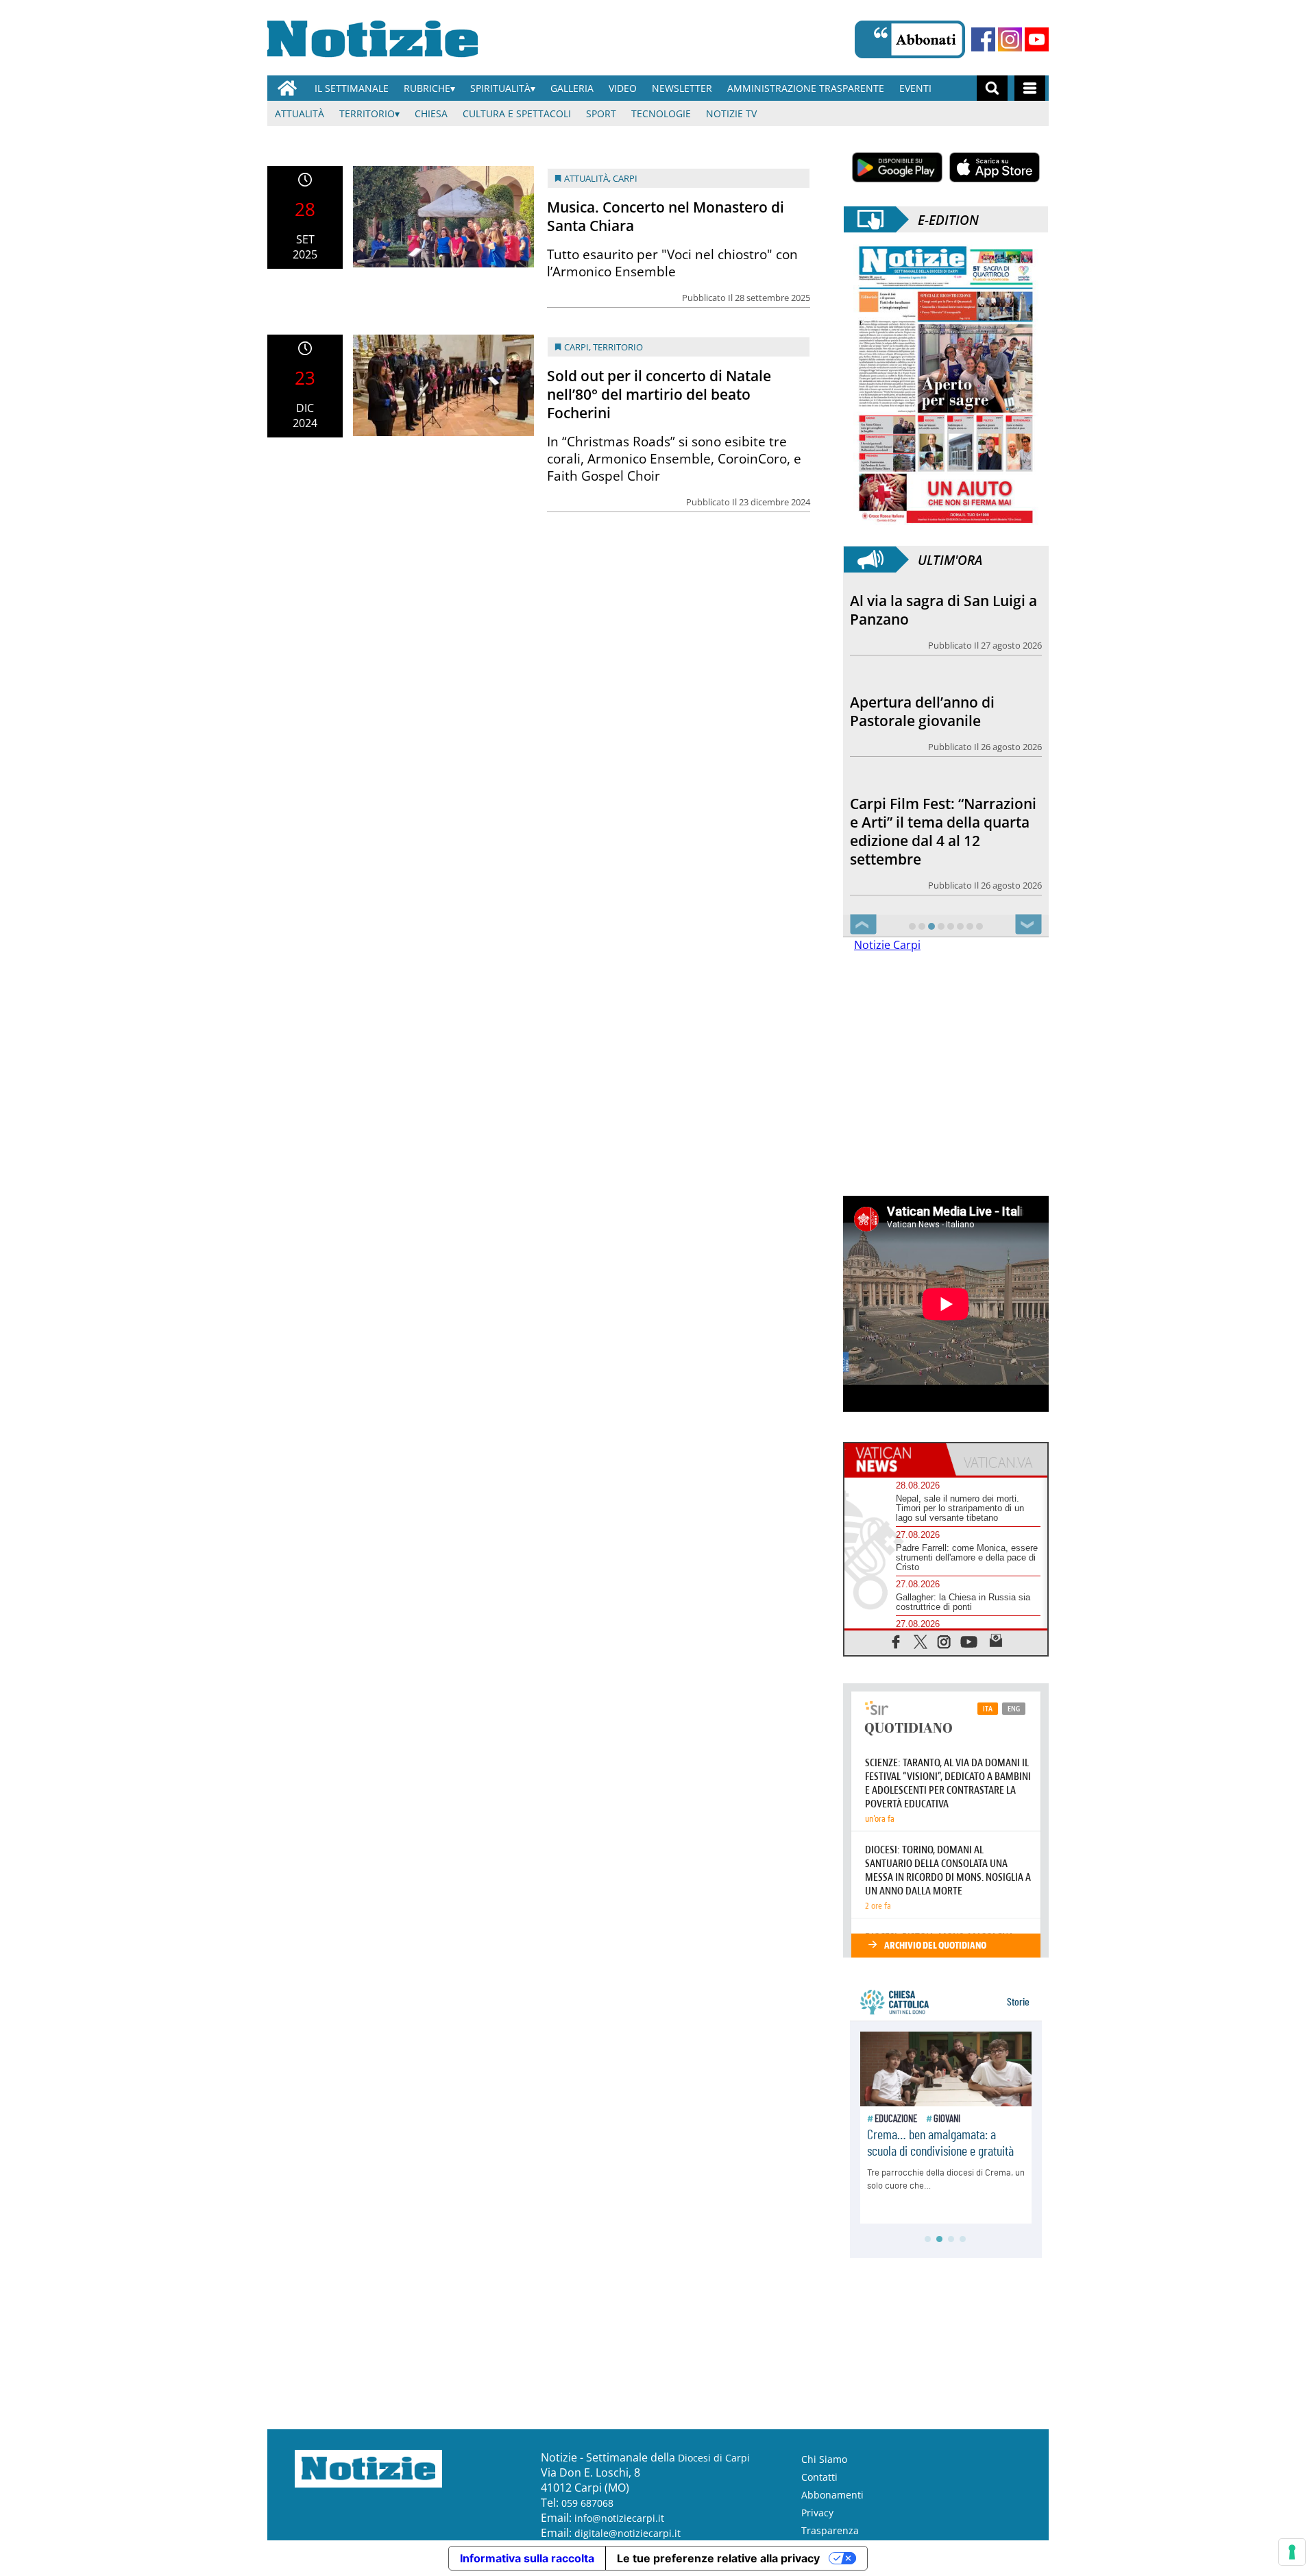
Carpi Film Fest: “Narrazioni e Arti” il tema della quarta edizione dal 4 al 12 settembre (943, 724)
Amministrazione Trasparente (806, 88)
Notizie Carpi (887, 946)
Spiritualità (500, 88)
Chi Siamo (824, 2460)
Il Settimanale (352, 88)
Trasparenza (830, 2531)
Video (623, 88)
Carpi (625, 178)
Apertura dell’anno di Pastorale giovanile (922, 610)
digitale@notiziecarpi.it (627, 2534)
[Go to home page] (287, 88)
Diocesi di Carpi (714, 2458)
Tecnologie (661, 113)
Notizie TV (731, 113)
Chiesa (431, 113)
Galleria (572, 88)
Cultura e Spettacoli (517, 113)
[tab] (895, 1460)
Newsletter (682, 88)
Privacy (817, 2513)
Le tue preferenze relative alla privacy (718, 2559)
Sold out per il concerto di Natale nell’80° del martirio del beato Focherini (659, 394)
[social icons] (896, 1642)
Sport (601, 113)
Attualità (300, 113)
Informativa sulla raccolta (527, 2559)
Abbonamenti (832, 2495)
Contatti (819, 2478)
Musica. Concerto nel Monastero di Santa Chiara (666, 216)
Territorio (367, 113)
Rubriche (427, 88)
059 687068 (587, 2504)
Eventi (915, 88)
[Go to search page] (992, 88)
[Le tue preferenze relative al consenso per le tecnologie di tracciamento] (1292, 2552)
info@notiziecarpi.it (619, 2519)
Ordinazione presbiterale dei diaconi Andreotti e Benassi (936, 847)
